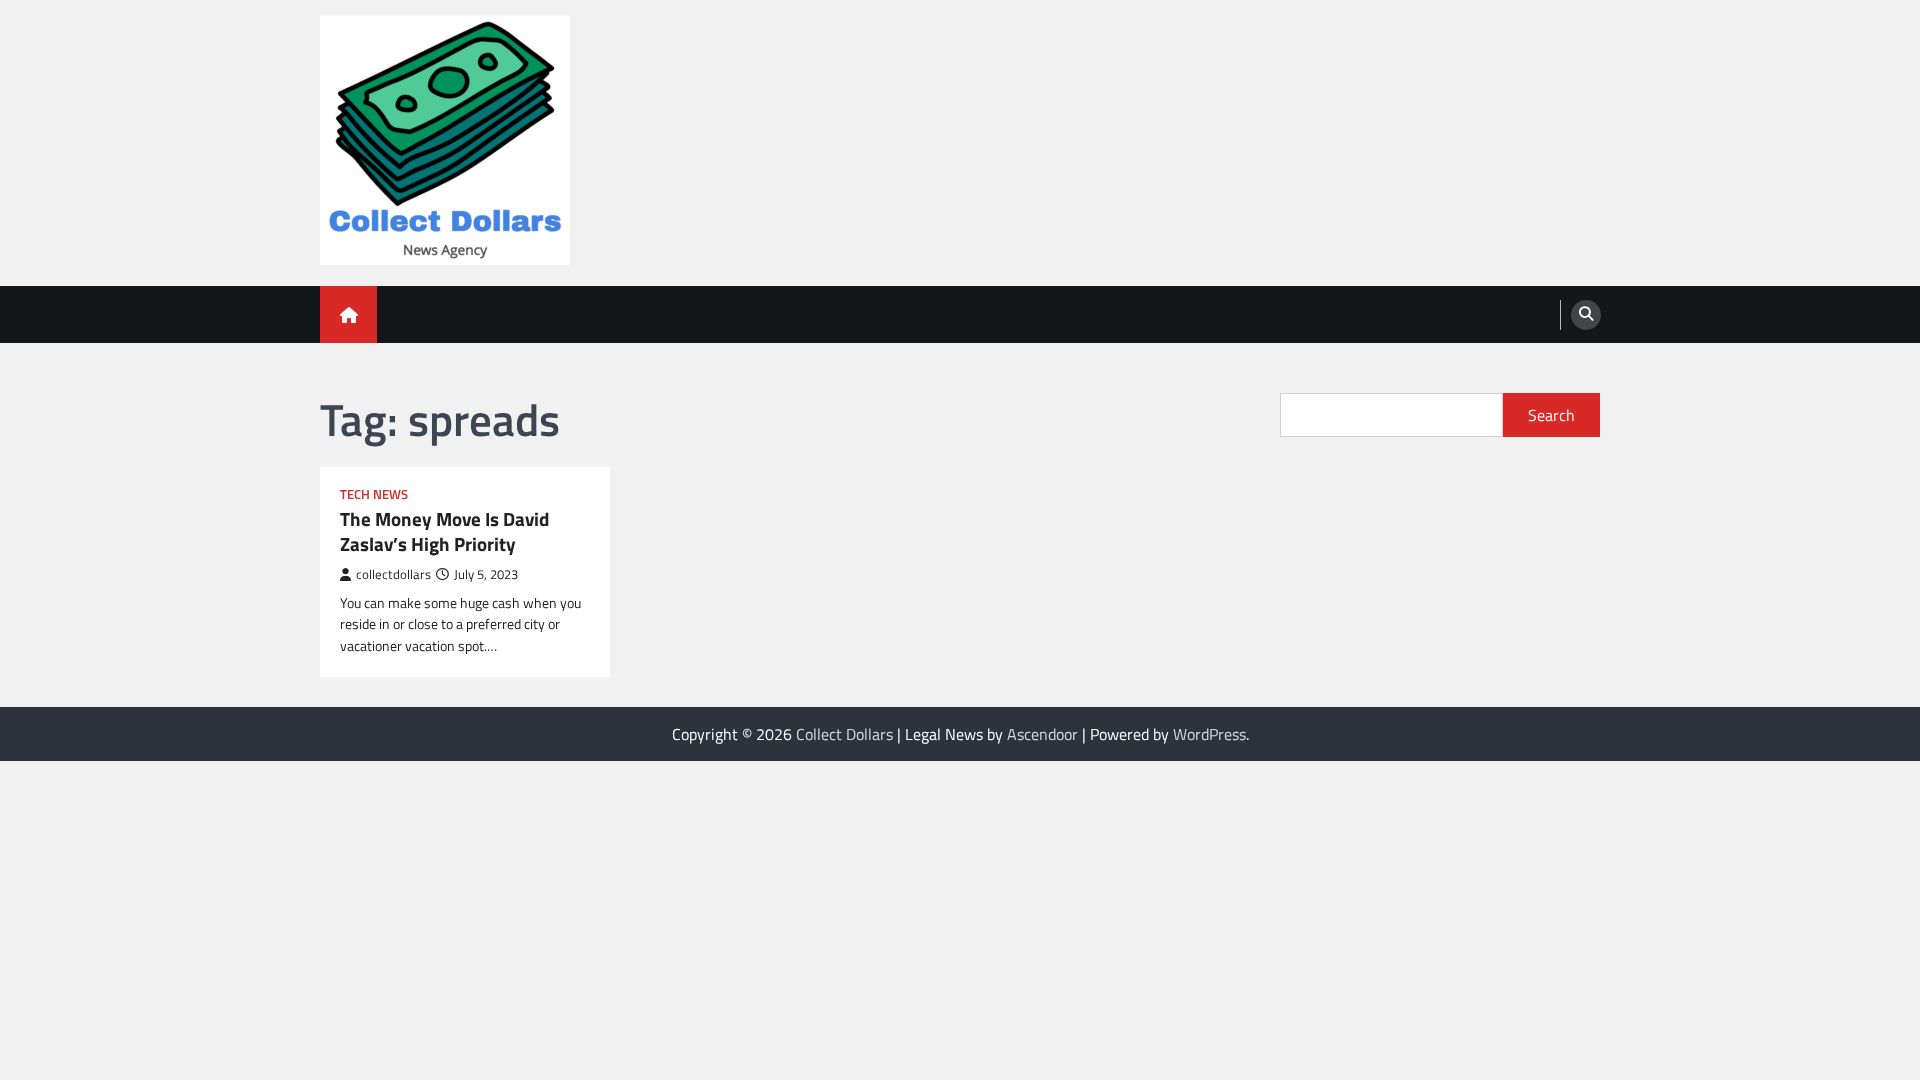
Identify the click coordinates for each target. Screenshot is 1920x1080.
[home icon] (348, 314)
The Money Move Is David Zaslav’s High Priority (444, 532)
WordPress (1209, 734)
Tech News (374, 494)
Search (1551, 415)
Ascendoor (1042, 734)
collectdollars (393, 574)
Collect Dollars (844, 734)
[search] (1586, 315)
